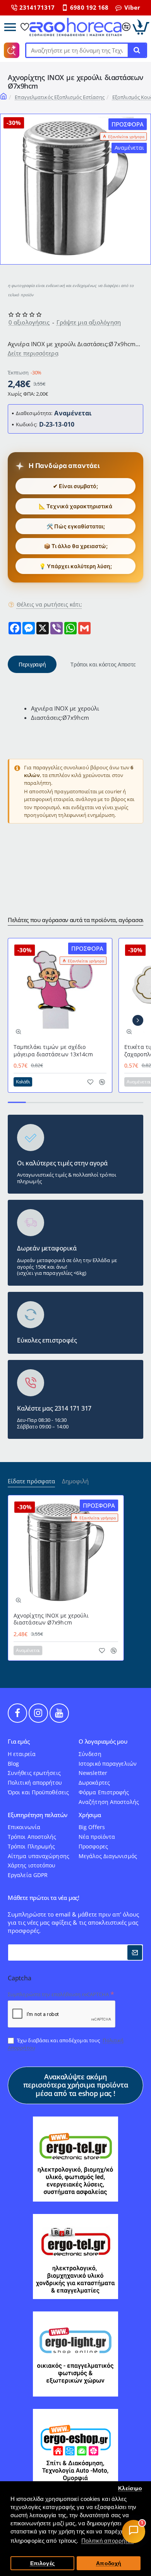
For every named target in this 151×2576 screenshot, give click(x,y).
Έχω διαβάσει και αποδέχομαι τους (66, 2044)
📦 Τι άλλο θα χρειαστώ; (76, 546)
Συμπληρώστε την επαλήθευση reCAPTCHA (58, 1994)
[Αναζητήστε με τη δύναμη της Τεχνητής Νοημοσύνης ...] (137, 50)
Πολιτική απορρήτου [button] (108, 2541)
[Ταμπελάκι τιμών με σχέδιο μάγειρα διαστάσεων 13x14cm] (60, 990)
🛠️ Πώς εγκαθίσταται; (76, 526)
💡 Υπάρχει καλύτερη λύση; (75, 566)
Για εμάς (19, 1742)
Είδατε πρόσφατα (31, 1481)
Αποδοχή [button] (109, 2563)
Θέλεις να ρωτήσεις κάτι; (49, 605)
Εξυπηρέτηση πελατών (38, 1815)
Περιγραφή (32, 664)
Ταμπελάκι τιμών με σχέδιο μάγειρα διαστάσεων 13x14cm (53, 1051)
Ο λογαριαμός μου (103, 1742)
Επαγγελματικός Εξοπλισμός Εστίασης (59, 97)
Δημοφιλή (75, 1481)
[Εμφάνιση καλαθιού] (141, 27)
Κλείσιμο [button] (130, 2488)
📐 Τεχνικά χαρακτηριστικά (75, 506)
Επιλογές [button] (42, 2563)
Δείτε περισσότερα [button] (33, 353)
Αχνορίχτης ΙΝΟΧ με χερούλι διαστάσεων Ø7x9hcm (51, 1619)
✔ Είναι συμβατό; (75, 486)
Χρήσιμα (90, 1815)
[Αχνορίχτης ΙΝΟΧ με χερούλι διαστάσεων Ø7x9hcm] (66, 1553)
